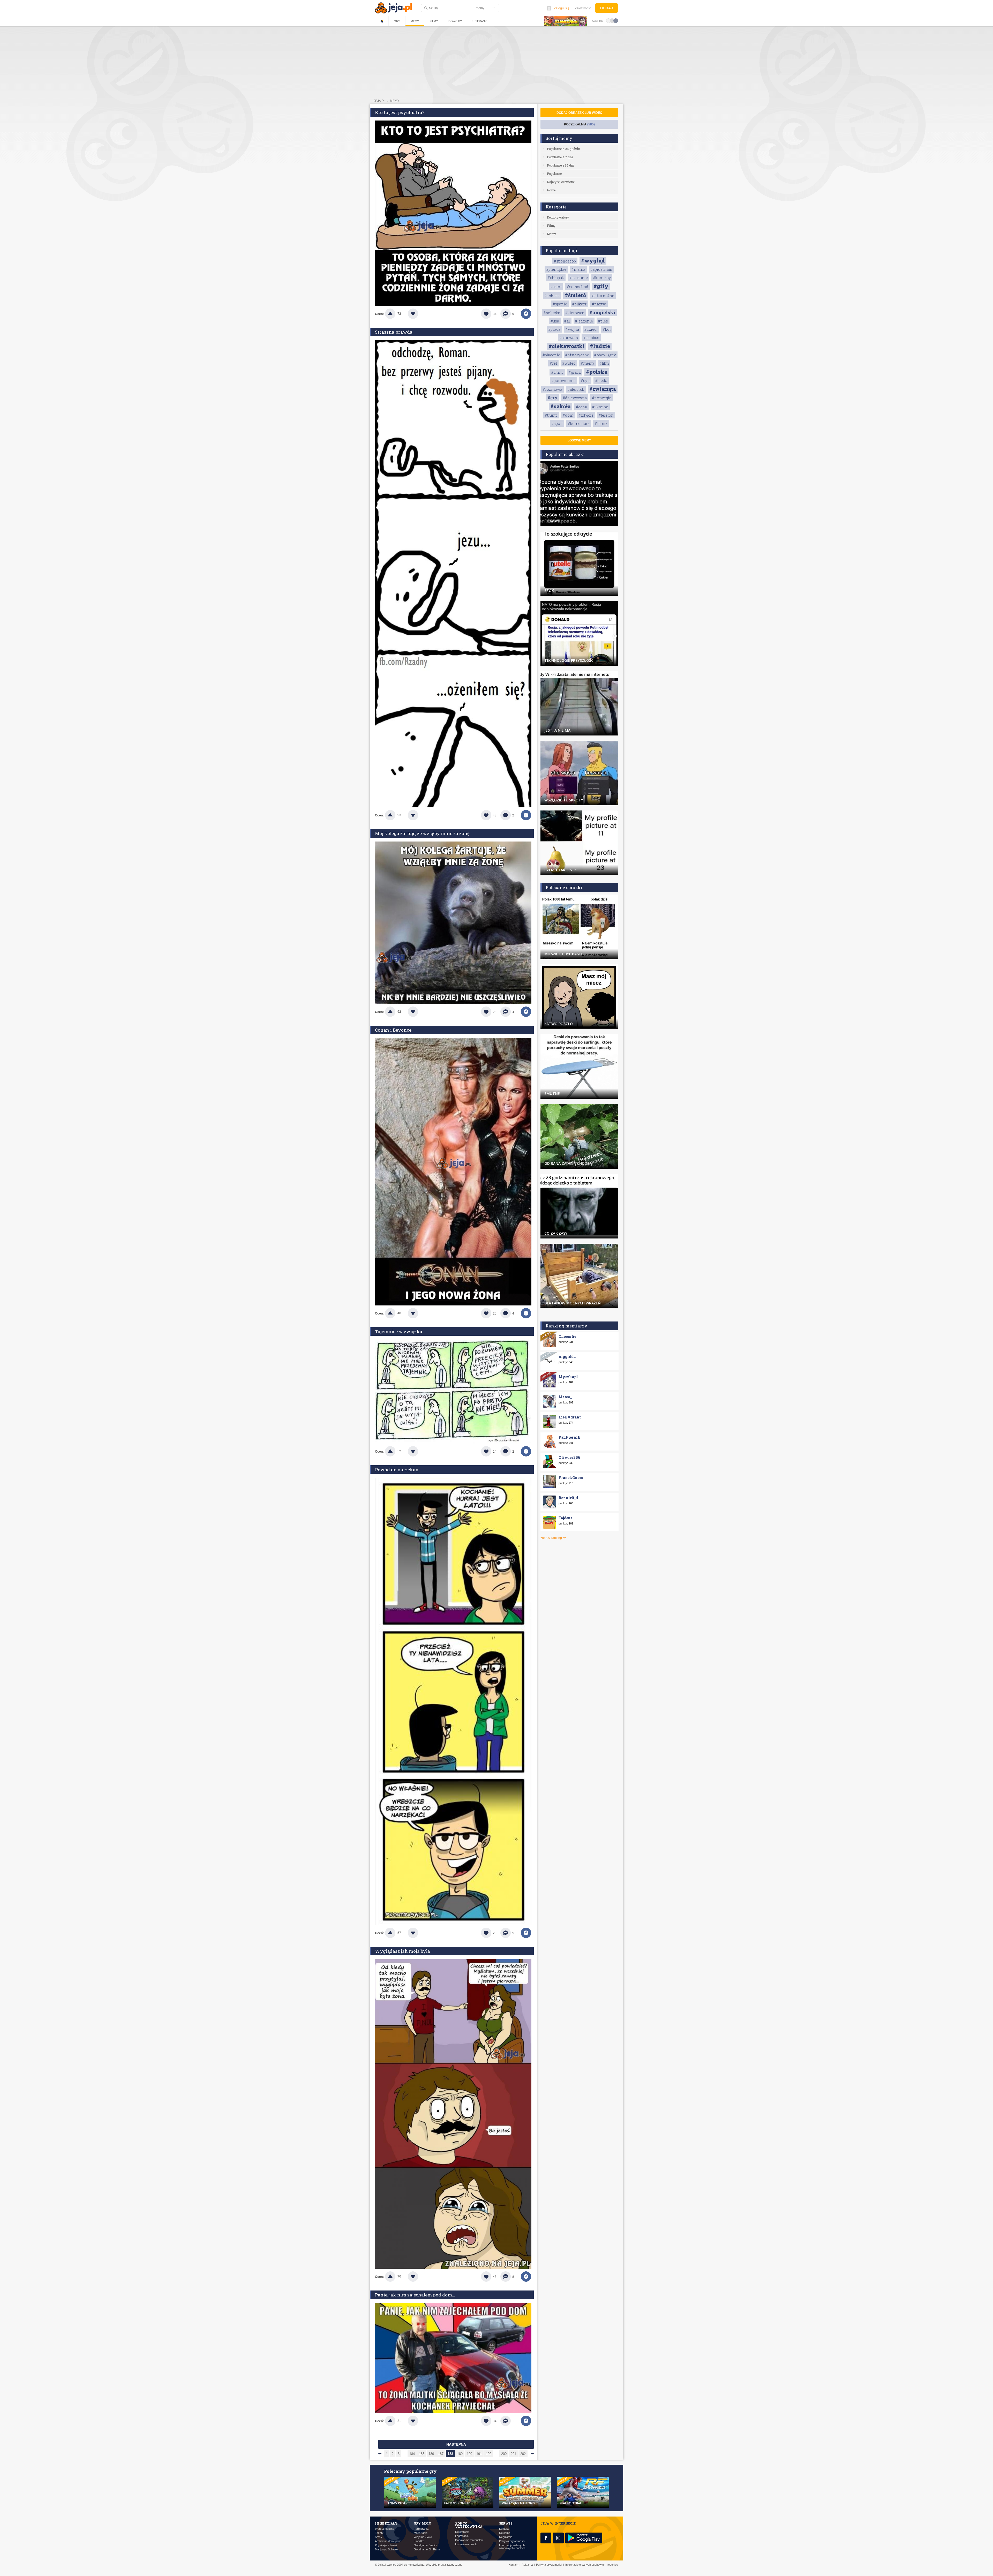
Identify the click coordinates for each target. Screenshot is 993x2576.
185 (422, 2454)
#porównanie (563, 381)
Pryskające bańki (386, 2545)
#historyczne (577, 355)
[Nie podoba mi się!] (419, 314)
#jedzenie (584, 321)
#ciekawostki (567, 346)
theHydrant (570, 1417)
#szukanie (578, 278)
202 (523, 2454)
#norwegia (602, 398)
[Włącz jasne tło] (608, 20)
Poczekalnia (579, 124)
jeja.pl (380, 101)
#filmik (601, 423)
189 (460, 2454)
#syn (585, 381)
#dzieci (591, 329)
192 (489, 2454)
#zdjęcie (586, 415)
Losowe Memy (579, 440)
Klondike (419, 2541)
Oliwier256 (569, 1457)
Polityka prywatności (512, 2541)
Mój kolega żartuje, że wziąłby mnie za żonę (422, 833)
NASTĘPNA (456, 2444)
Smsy (379, 2537)
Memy (415, 21)
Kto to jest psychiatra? (400, 112)
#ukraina (600, 407)
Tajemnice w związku (399, 1331)
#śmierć (575, 295)
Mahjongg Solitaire (386, 2549)
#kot (607, 329)
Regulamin (506, 2537)
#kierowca (575, 313)
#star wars (569, 338)
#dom (568, 415)
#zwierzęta (603, 389)
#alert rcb (576, 389)
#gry (552, 398)
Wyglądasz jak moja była (403, 1951)
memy (395, 101)
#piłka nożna (603, 296)
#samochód (578, 287)
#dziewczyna (575, 398)
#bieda (601, 381)
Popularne (554, 174)
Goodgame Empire (426, 2545)
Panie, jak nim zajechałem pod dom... (415, 2295)
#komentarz (579, 423)
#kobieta (552, 296)
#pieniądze (556, 269)
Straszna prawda (394, 332)
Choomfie (567, 1336)
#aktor (556, 287)
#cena (581, 407)
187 (441, 2454)
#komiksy (602, 278)
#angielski (602, 312)
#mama (578, 269)
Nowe (551, 190)
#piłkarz (580, 304)
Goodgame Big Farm (427, 2549)
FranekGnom (571, 1478)
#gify (601, 286)
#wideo (569, 363)
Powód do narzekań (397, 1470)
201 (513, 2454)
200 (504, 2454)
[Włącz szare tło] (612, 20)
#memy (588, 363)
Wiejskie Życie (423, 2537)
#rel (553, 363)
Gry (397, 21)
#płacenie (551, 355)
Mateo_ (565, 1397)
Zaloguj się (562, 8)
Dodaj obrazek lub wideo (579, 113)
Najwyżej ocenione (561, 182)
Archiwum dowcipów (388, 2541)
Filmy (434, 21)
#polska (597, 372)
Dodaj (607, 8)
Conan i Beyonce (393, 1030)
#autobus (591, 338)
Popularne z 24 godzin (563, 149)
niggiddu (567, 1357)
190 (469, 2454)
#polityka (552, 313)
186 (431, 2454)
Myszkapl (568, 1377)
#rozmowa (552, 389)
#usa (555, 321)
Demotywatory (558, 217)
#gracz (575, 372)
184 (412, 2454)
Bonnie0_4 (568, 1498)
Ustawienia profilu (466, 2544)
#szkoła (561, 406)
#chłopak (556, 278)
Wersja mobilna (385, 2529)
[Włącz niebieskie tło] (616, 20)
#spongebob (565, 261)
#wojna (572, 329)
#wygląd (593, 260)
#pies (603, 321)
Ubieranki (480, 21)
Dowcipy (455, 21)
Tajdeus (565, 1518)
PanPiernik (570, 1437)
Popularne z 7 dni (560, 157)
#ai (567, 321)
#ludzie (600, 346)
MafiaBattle (421, 2533)
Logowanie (462, 2536)
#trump (551, 415)
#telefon (606, 415)
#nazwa (599, 304)
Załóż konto (583, 8)
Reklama (505, 2533)
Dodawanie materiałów (469, 2540)
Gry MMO (422, 2523)
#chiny (557, 372)
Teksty (379, 2533)
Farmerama (421, 2529)
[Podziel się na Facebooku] (526, 314)
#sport (557, 423)
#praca (554, 329)
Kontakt (504, 2529)
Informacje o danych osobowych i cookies (512, 2547)
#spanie (560, 304)
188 (450, 2454)
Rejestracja (462, 2532)
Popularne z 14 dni (561, 165)
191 (479, 2454)
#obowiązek (605, 355)
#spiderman (601, 269)
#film (604, 363)
